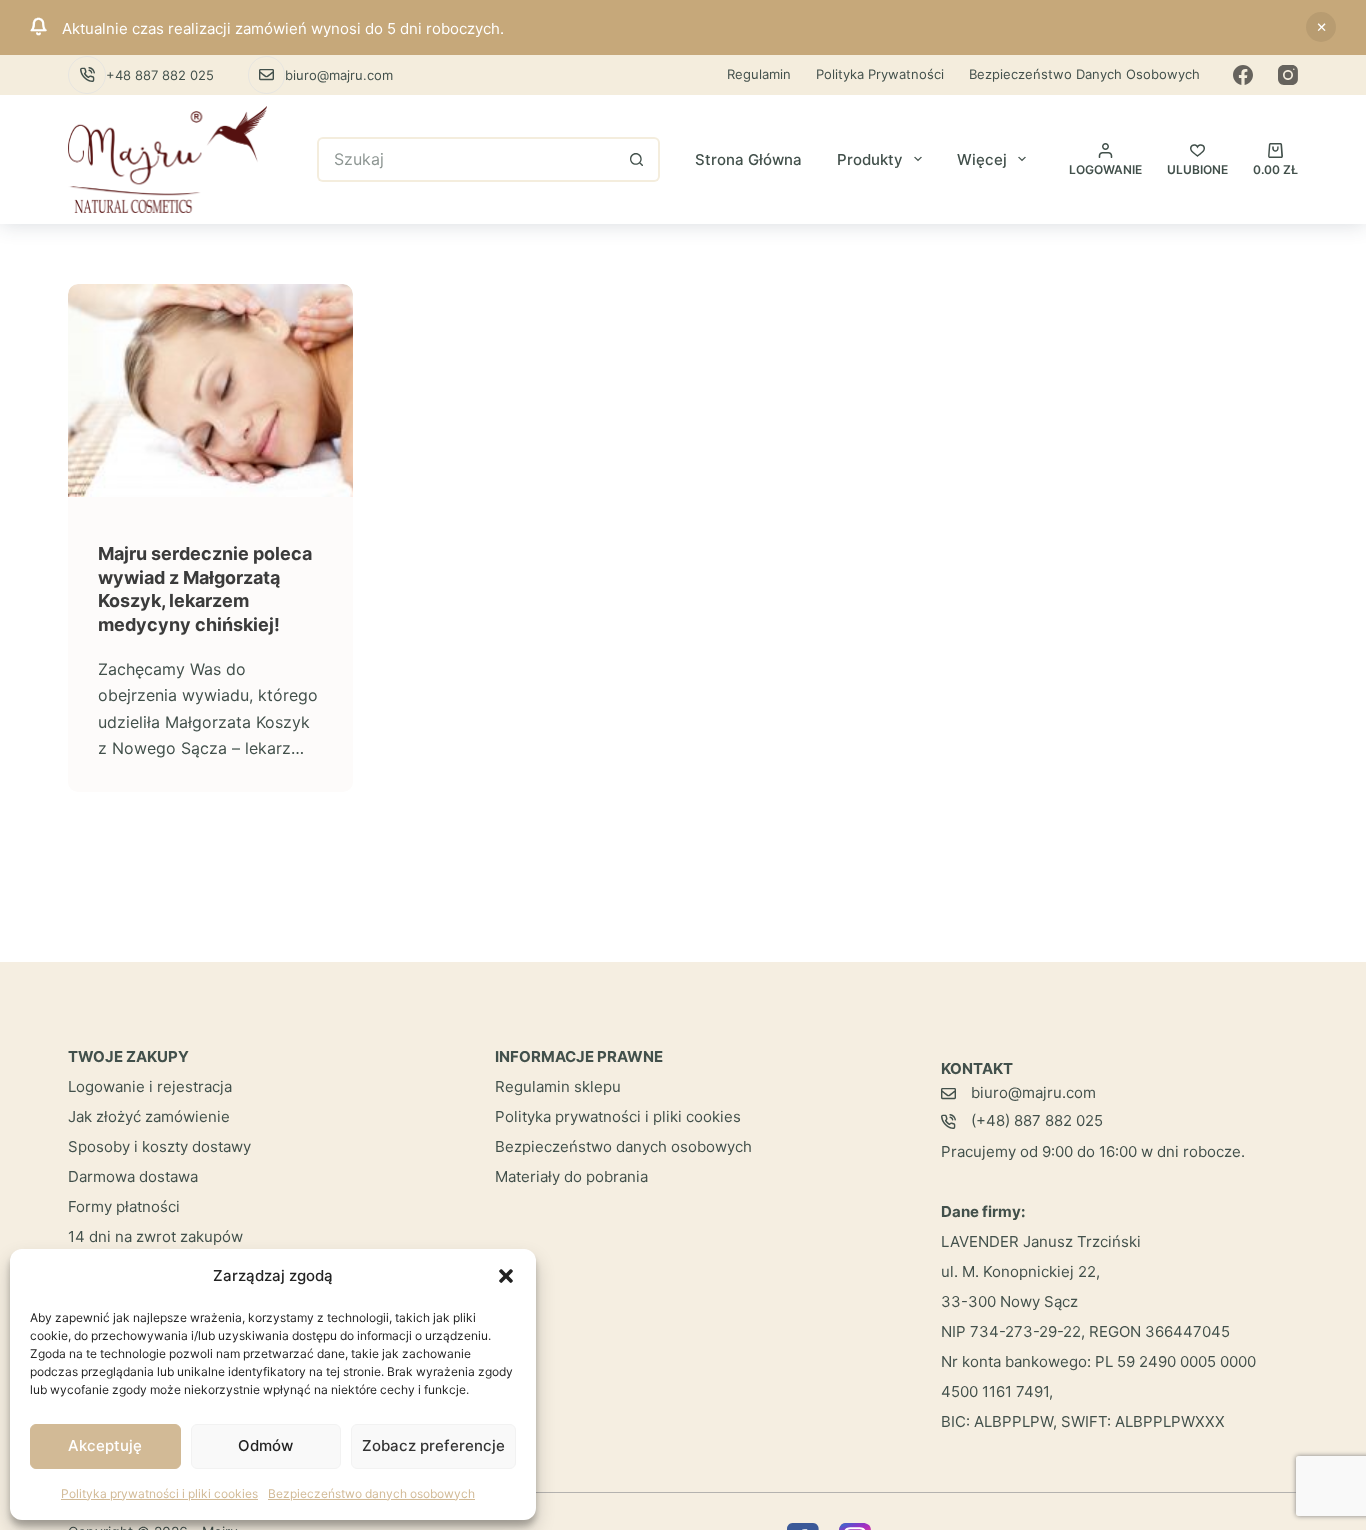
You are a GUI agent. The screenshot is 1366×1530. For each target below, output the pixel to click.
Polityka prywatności (880, 74)
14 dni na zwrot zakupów (155, 1236)
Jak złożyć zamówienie (149, 1116)
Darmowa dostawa (133, 1176)
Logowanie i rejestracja (150, 1086)
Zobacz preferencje (433, 1445)
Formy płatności (124, 1206)
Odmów (265, 1445)
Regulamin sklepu (558, 1086)
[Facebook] (1243, 75)
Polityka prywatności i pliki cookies (159, 1493)
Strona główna (748, 159)
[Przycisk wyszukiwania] (637, 159)
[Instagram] (1288, 75)
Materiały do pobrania (571, 1176)
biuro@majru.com (339, 75)
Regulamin (759, 74)
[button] (506, 1276)
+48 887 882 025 (160, 75)
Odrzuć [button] (1321, 27)
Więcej (982, 159)
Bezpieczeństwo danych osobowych (371, 1493)
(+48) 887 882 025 (1037, 1120)
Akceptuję (105, 1445)
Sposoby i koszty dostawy (159, 1146)
